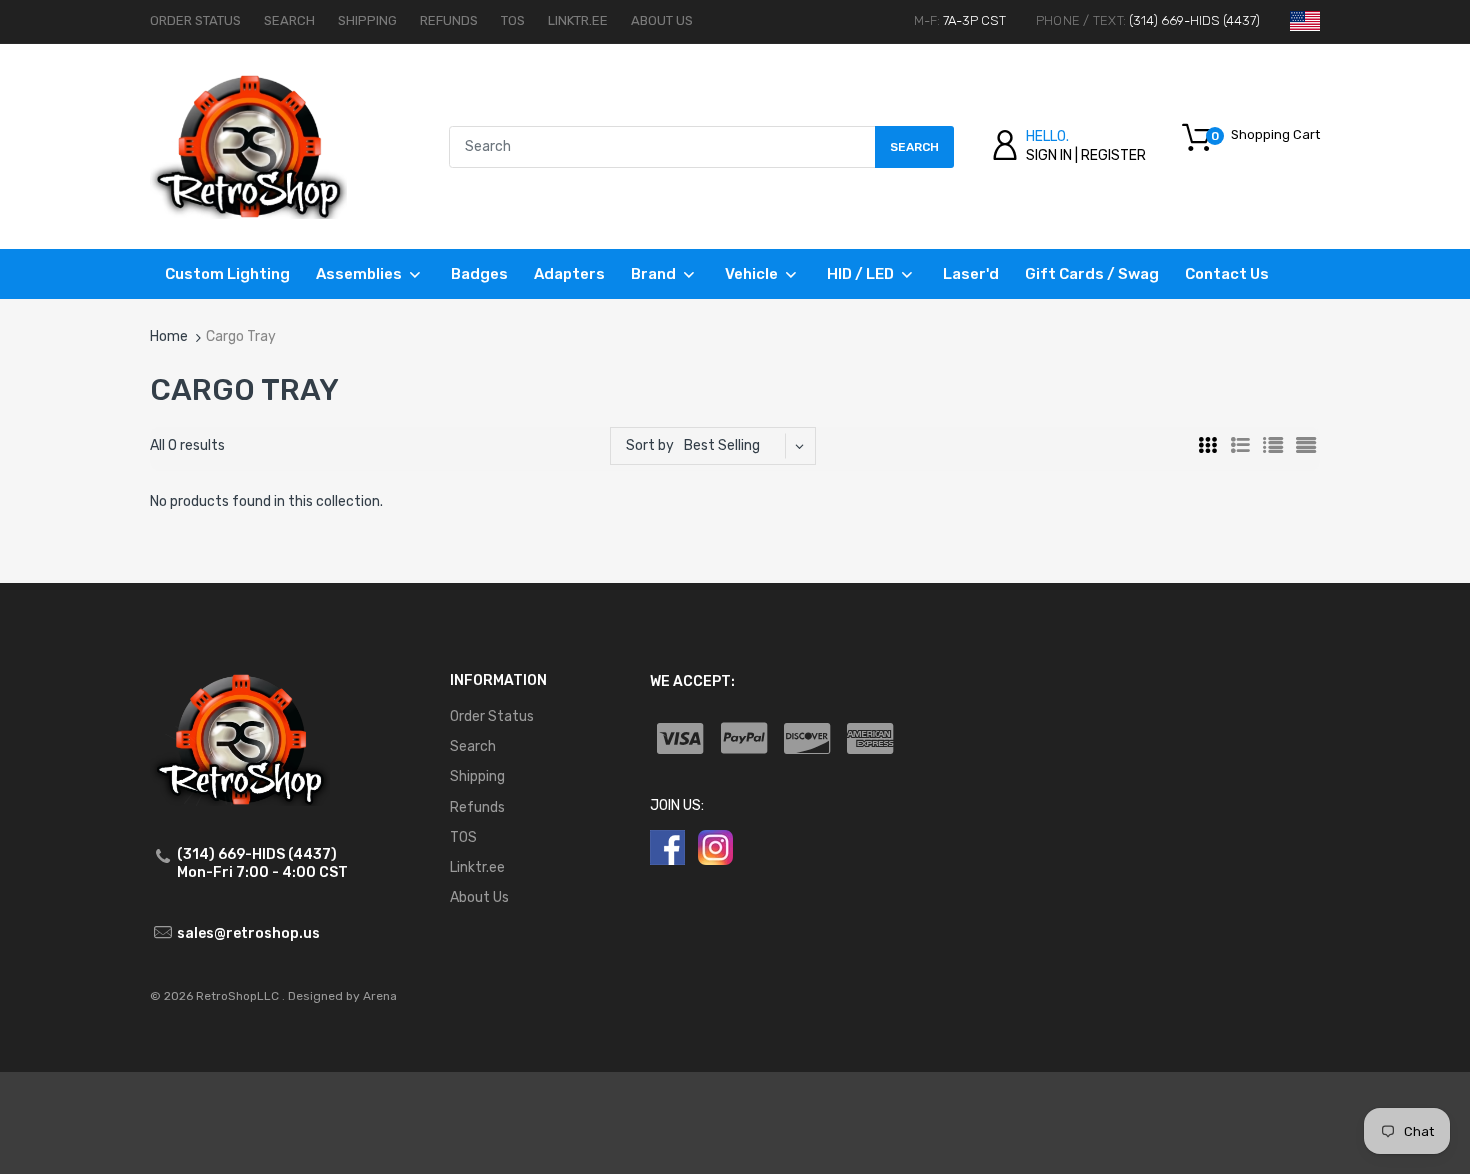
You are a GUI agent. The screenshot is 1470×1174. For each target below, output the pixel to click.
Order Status (195, 20)
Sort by (650, 445)
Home (169, 336)
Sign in (1049, 155)
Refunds (449, 20)
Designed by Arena (342, 996)
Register (1113, 155)
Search (289, 20)
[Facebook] (667, 846)
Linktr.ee (578, 20)
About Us (662, 20)
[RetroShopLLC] (248, 145)
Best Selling (722, 445)
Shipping (367, 20)
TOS (513, 20)
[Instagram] (715, 846)
